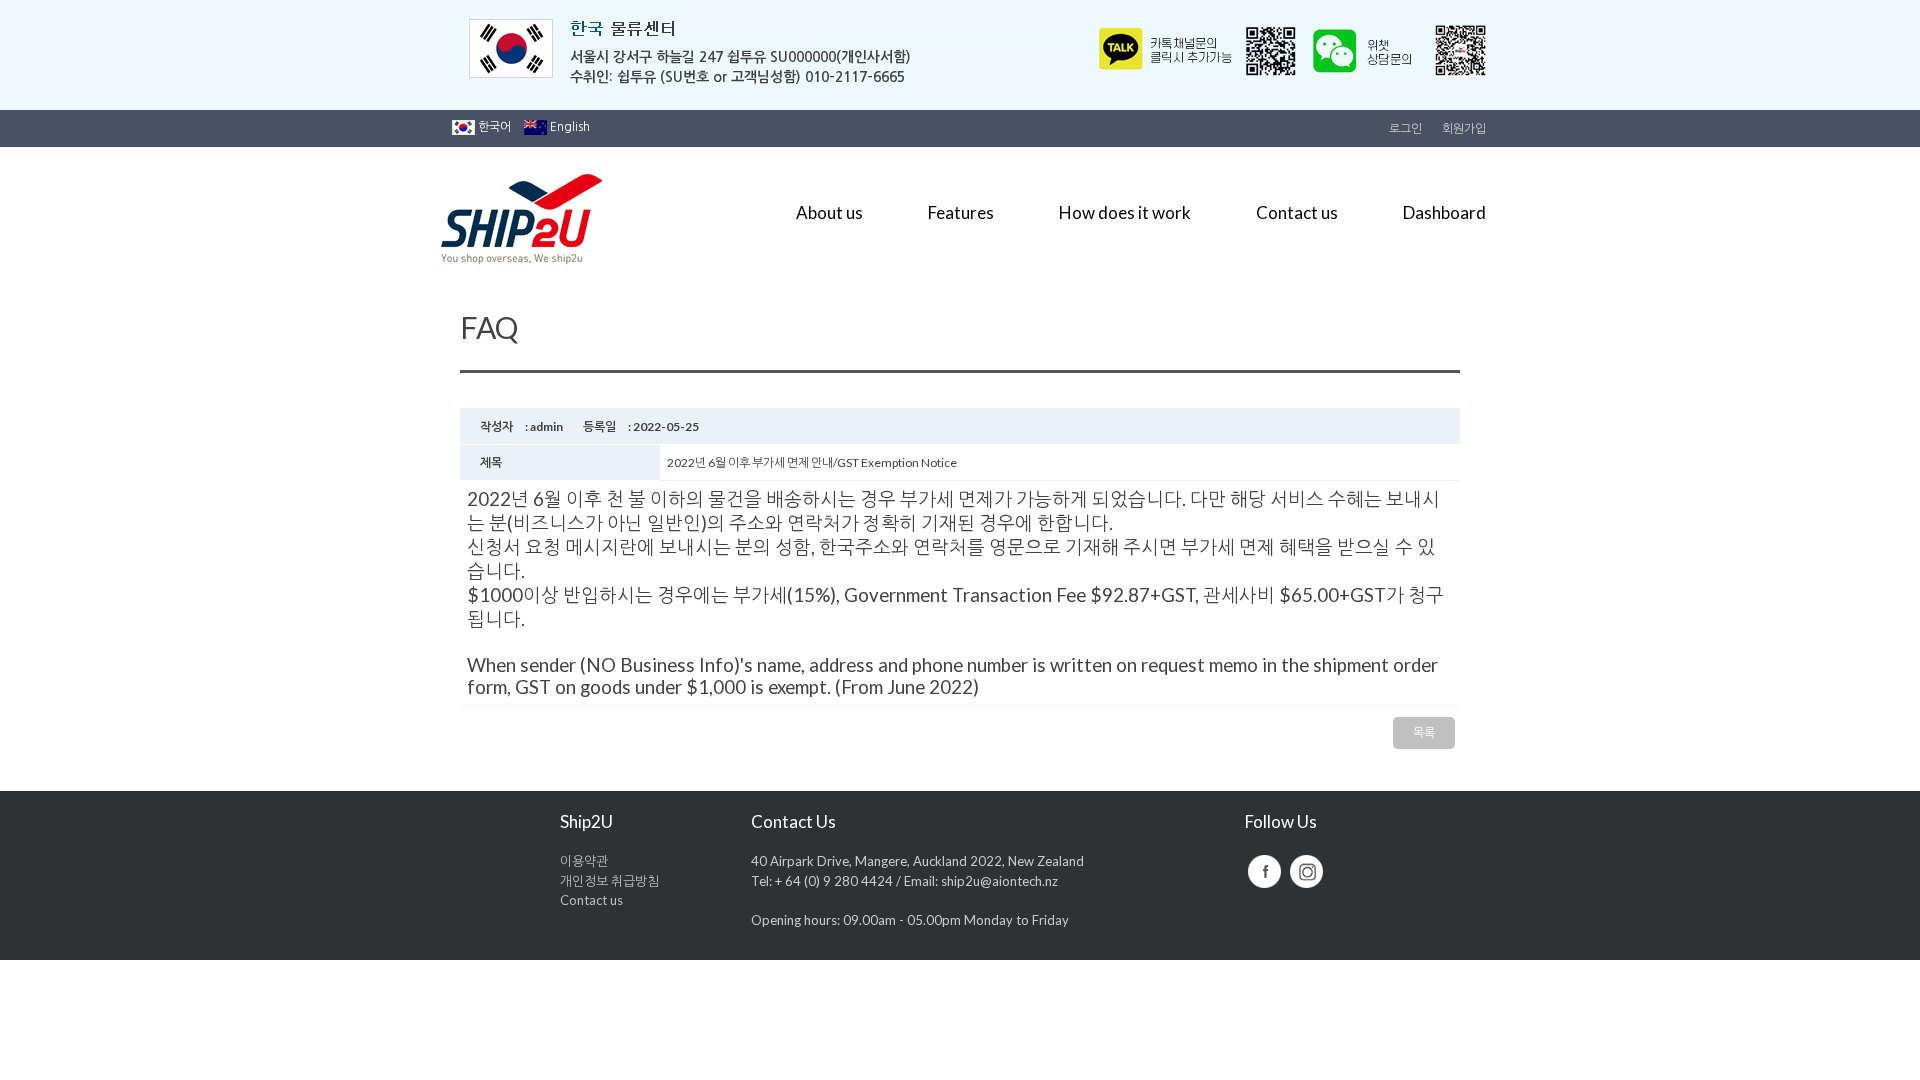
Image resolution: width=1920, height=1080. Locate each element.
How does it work (1125, 212)
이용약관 (584, 861)
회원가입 (1464, 129)
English (570, 127)
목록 (1424, 733)
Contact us (1297, 212)
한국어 (494, 127)
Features (961, 212)
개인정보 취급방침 (609, 881)
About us (829, 212)
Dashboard (1444, 212)
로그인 (1405, 129)
